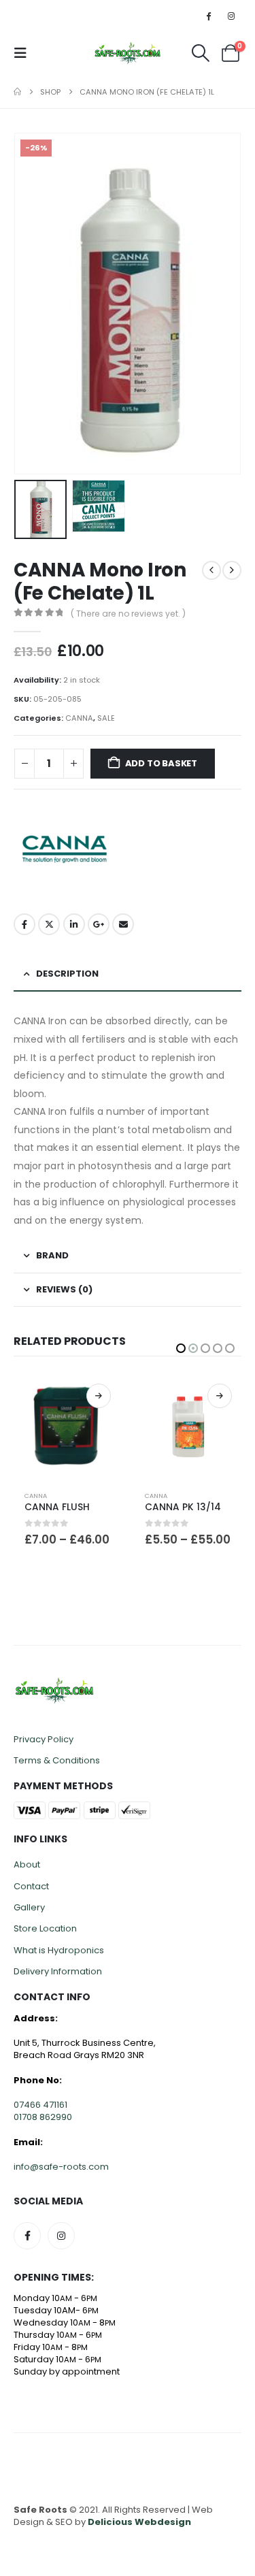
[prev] (211, 570)
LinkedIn (74, 924)
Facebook (24, 924)
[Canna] (65, 849)
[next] (232, 570)
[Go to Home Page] (17, 92)
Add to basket (161, 763)
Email (123, 924)
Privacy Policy (44, 1739)
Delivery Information (58, 1971)
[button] (24, 53)
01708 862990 (43, 2117)
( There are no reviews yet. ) (128, 614)
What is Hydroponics (59, 1950)
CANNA (79, 718)
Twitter (49, 924)
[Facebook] (209, 16)
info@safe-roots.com (61, 2167)
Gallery (29, 1907)
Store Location (45, 1928)
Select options (99, 1396)
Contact (31, 1886)
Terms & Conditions (57, 1760)
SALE (106, 718)
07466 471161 (40, 2105)
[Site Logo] (128, 53)
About (27, 1864)
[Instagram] (231, 16)
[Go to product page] (67, 1427)
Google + (99, 924)
